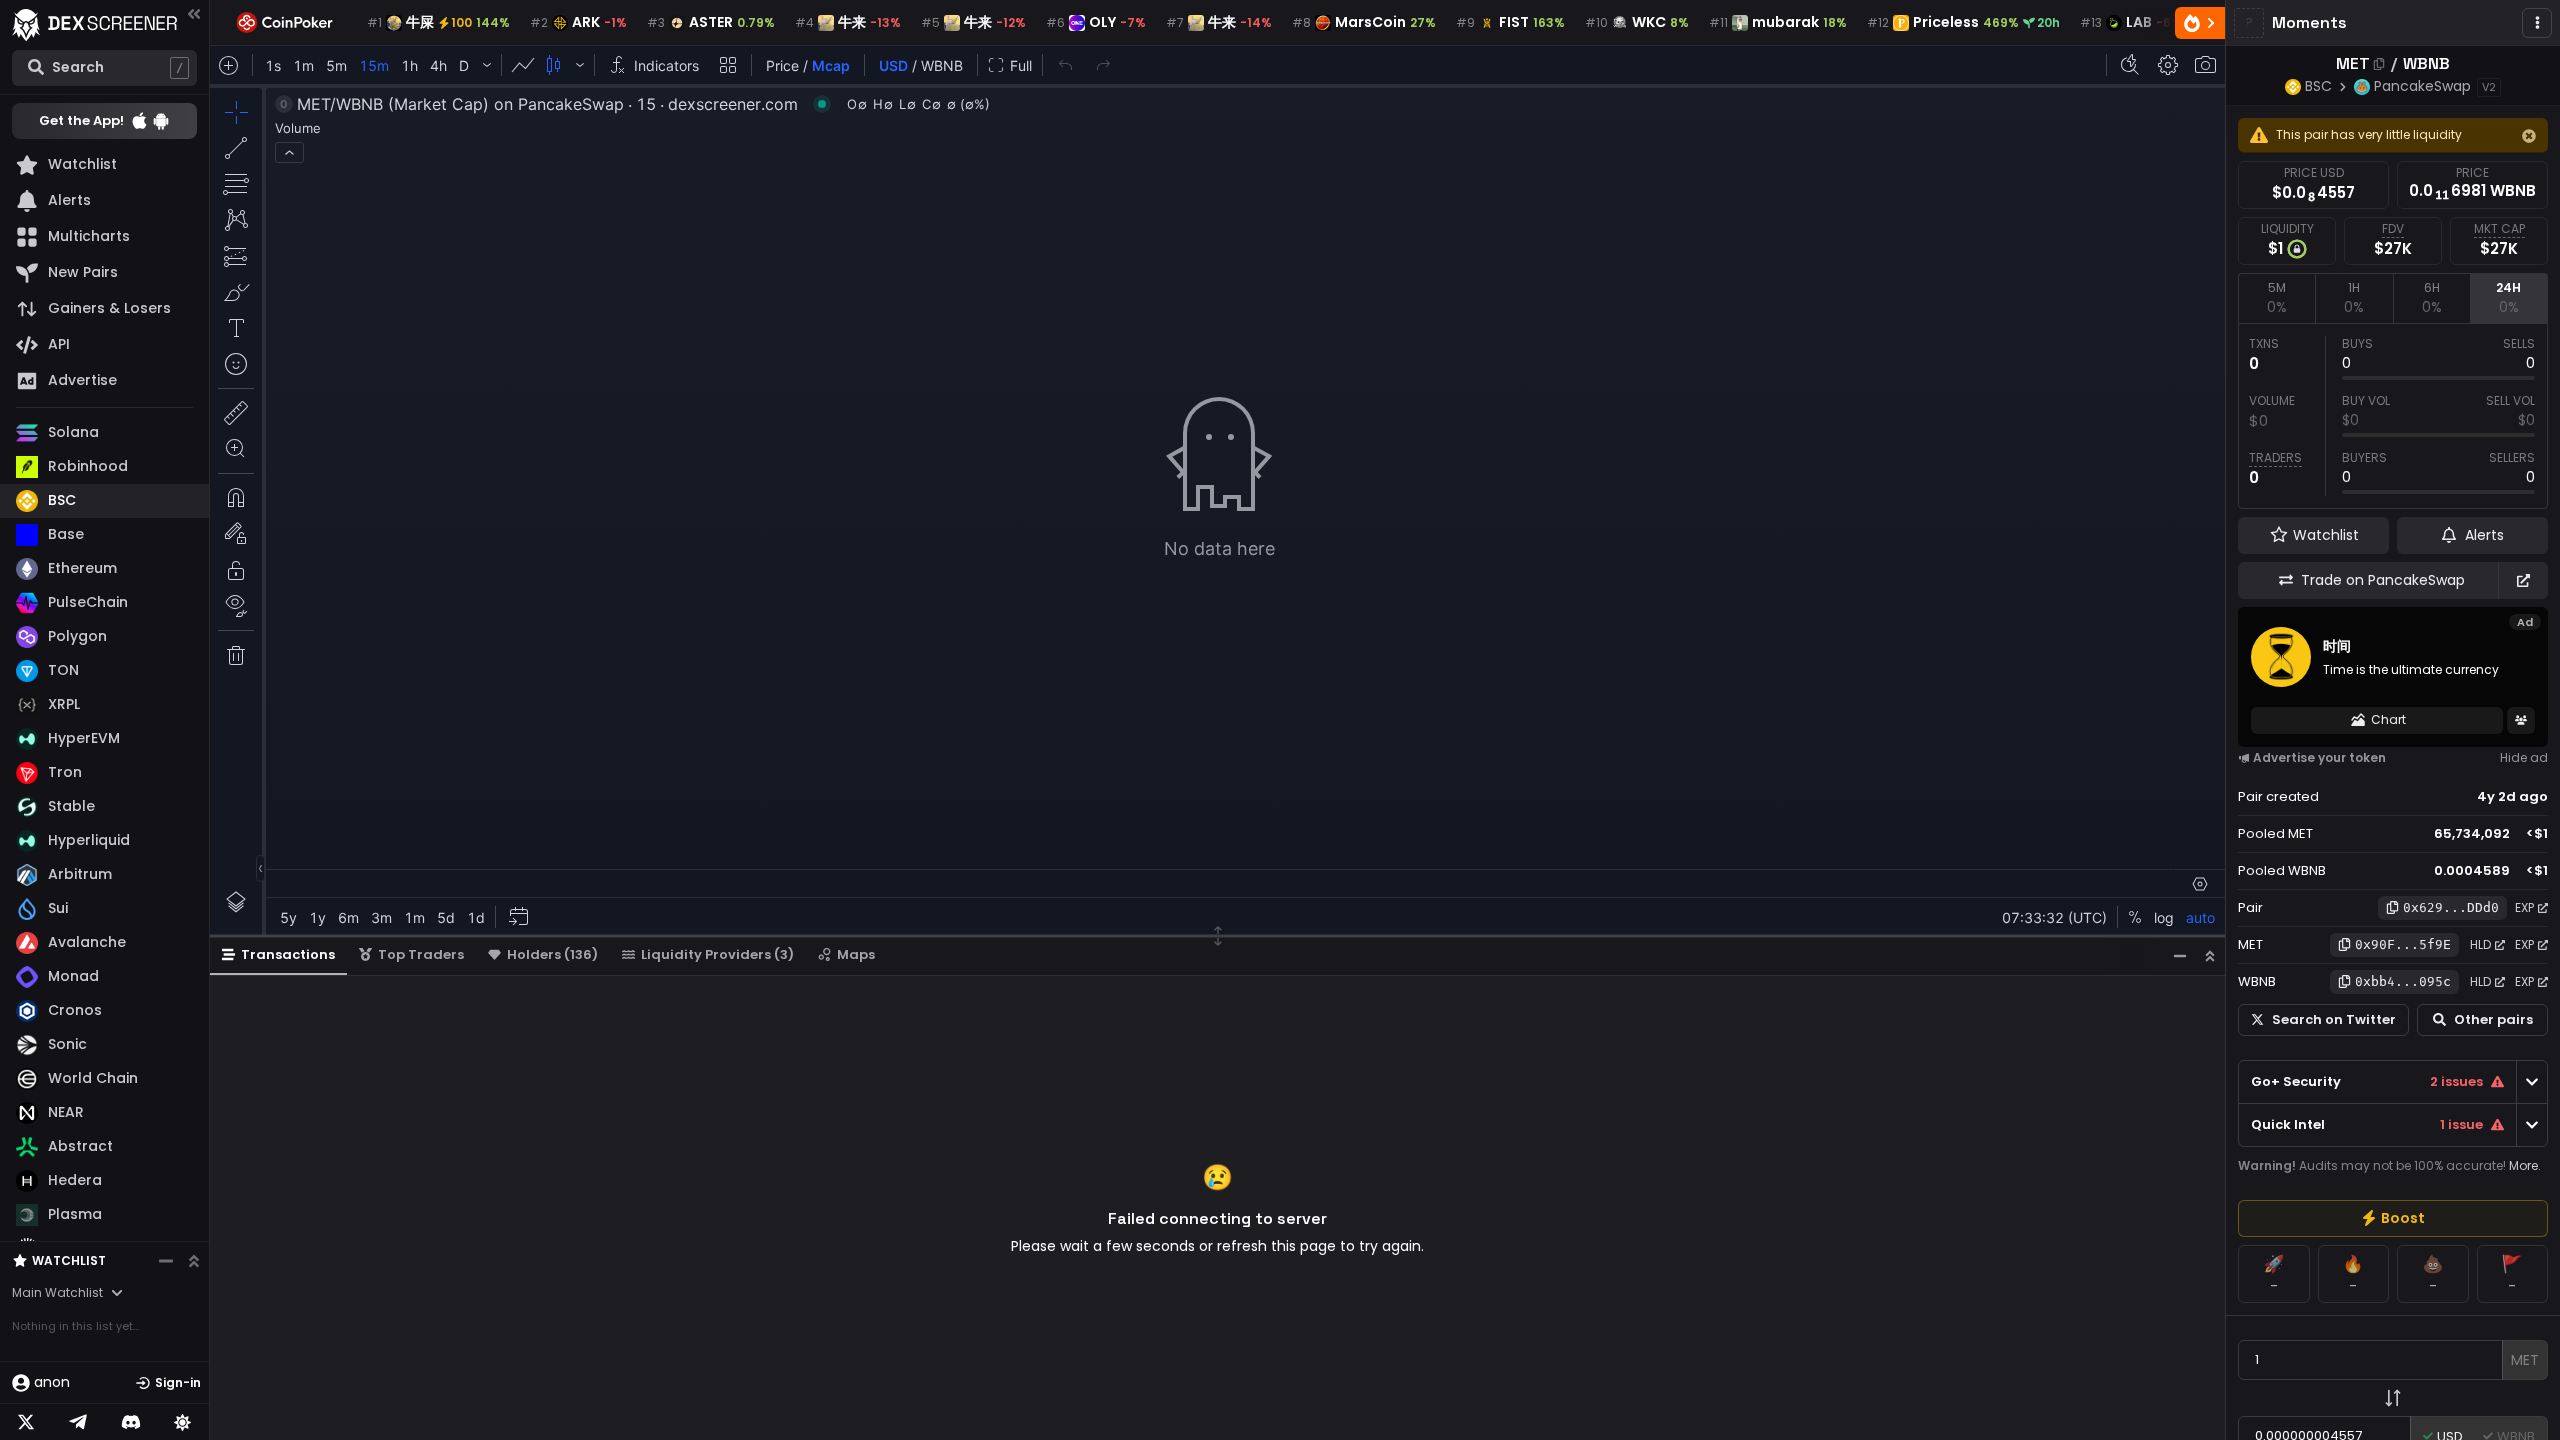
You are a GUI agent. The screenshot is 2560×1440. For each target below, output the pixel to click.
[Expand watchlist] (194, 1261)
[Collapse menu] (194, 13)
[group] (2393, 1218)
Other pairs (2493, 1019)
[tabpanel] (2393, 416)
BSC (2318, 86)
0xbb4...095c (2403, 981)
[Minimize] (2180, 955)
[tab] (2276, 298)
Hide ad (2524, 757)
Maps (856, 954)
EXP (2524, 907)
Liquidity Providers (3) (717, 954)
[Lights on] (183, 1422)
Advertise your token (2319, 757)
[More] (2537, 23)
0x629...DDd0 (2451, 907)
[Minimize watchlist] (166, 1261)
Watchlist (69, 1260)
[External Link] (2523, 580)
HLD (2480, 944)
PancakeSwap (2422, 86)
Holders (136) (552, 954)
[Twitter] (26, 1422)
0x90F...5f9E (2403, 944)
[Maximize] (2210, 955)
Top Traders (421, 954)
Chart (2388, 719)
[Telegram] (78, 1422)
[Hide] (2529, 136)
